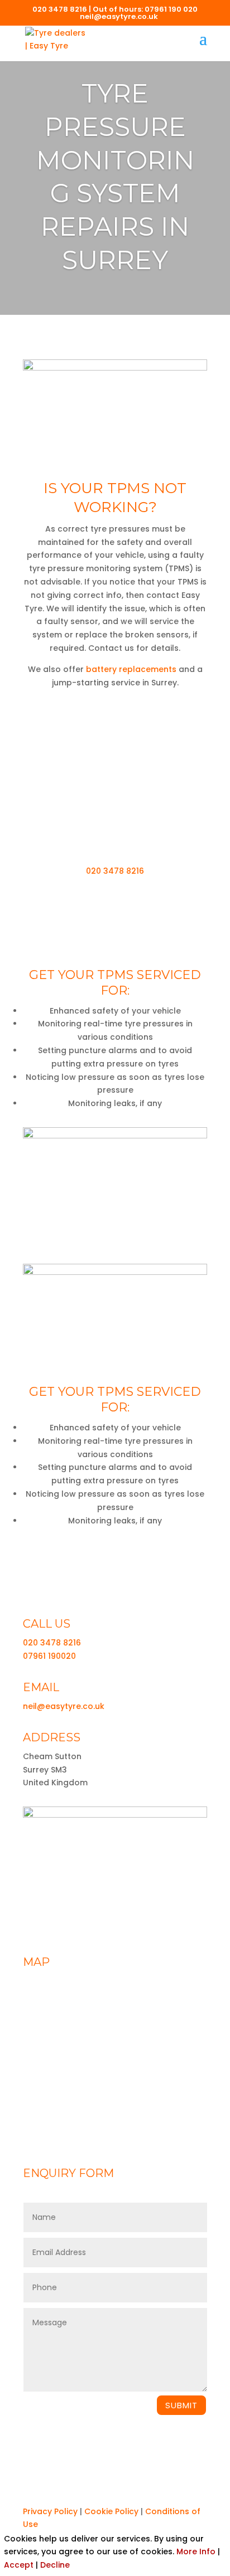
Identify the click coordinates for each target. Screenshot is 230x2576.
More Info (196, 2551)
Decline (55, 2565)
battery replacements (131, 669)
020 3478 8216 (60, 9)
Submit (181, 2405)
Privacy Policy (50, 2511)
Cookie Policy (111, 2511)
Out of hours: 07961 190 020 (145, 9)
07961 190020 (49, 1656)
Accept (19, 2565)
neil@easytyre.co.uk (64, 1706)
